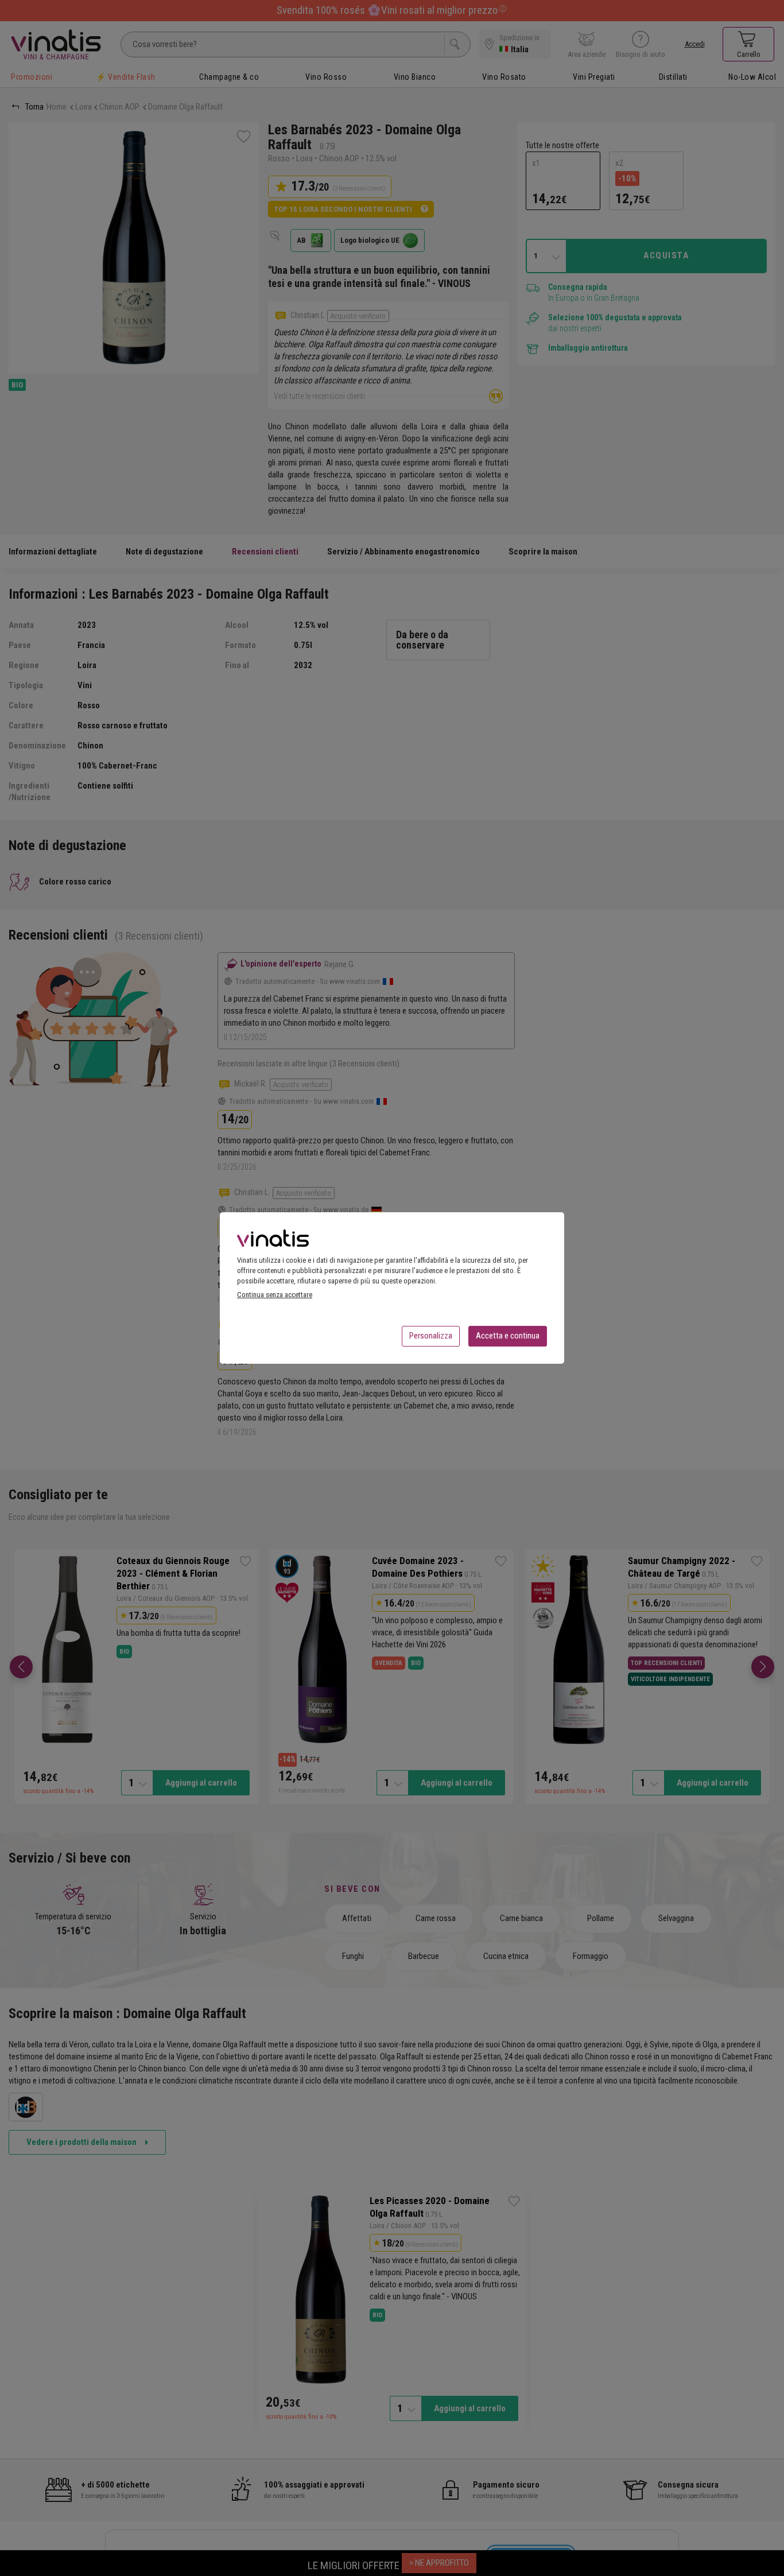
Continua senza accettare (275, 1295)
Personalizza (431, 1336)
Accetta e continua (508, 1336)
